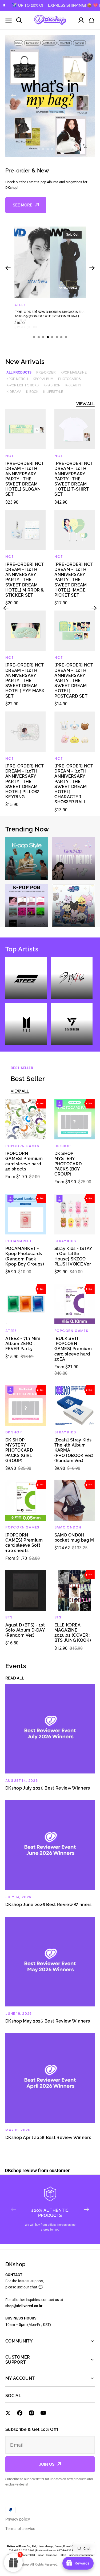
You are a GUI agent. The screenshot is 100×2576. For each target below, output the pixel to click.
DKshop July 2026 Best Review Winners (48, 1788)
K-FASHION (52, 385)
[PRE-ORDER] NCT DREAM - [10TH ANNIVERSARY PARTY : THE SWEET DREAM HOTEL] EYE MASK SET (25, 680)
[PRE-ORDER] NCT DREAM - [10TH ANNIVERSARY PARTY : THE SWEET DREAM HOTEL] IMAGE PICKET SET (74, 580)
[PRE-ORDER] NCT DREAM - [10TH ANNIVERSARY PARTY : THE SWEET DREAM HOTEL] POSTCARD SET (74, 680)
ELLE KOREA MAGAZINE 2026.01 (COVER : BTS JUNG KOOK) (73, 1633)
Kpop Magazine (74, 372)
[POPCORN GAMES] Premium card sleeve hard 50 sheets (24, 1161)
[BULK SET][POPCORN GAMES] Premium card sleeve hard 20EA (73, 1349)
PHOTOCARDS (69, 379)
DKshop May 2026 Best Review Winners (48, 2021)
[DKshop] (50, 20)
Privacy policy (18, 2519)
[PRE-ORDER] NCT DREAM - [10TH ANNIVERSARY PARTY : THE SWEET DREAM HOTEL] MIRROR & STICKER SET (25, 580)
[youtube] (43, 2413)
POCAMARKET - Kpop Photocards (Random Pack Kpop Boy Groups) (25, 1256)
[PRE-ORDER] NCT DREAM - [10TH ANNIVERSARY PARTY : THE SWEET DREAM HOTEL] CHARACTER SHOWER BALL (74, 784)
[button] (91, 20)
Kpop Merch (17, 379)
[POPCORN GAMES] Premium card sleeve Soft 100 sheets (24, 1543)
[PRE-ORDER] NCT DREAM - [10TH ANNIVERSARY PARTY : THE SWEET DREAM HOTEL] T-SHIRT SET (74, 479)
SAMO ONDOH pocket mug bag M (74, 1538)
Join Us (47, 2464)
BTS (9, 1617)
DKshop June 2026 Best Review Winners (49, 1905)
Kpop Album (43, 379)
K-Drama (14, 392)
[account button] (81, 20)
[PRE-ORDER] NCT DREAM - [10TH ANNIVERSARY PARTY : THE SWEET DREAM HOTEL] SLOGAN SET (25, 479)
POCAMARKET (19, 1241)
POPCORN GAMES (22, 1146)
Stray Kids (65, 1241)
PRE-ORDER (46, 372)
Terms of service (20, 2529)
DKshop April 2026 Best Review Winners (48, 2138)
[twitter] (8, 2413)
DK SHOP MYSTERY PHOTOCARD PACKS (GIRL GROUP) (19, 1450)
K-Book (32, 392)
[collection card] (27, 858)
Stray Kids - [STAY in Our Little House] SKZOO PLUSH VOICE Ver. (73, 1256)
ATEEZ (11, 1331)
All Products (19, 372)
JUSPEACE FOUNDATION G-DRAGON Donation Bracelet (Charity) (46, 314)
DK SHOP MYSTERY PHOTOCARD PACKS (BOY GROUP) (68, 1164)
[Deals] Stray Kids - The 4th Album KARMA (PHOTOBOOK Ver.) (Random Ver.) (75, 1450)
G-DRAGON (25, 305)
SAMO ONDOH (68, 1527)
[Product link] (50, 276)
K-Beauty (73, 385)
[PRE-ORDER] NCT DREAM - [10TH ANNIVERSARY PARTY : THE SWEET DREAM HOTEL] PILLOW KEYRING (25, 781)
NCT (9, 456)
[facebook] (20, 2413)
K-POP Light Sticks (23, 385)
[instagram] (31, 2413)
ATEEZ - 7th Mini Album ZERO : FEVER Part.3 (23, 1344)
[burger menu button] (9, 20)
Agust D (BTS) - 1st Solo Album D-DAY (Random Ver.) (25, 1630)
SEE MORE (23, 205)
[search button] (19, 20)
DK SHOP (63, 1146)
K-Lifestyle (53, 392)
